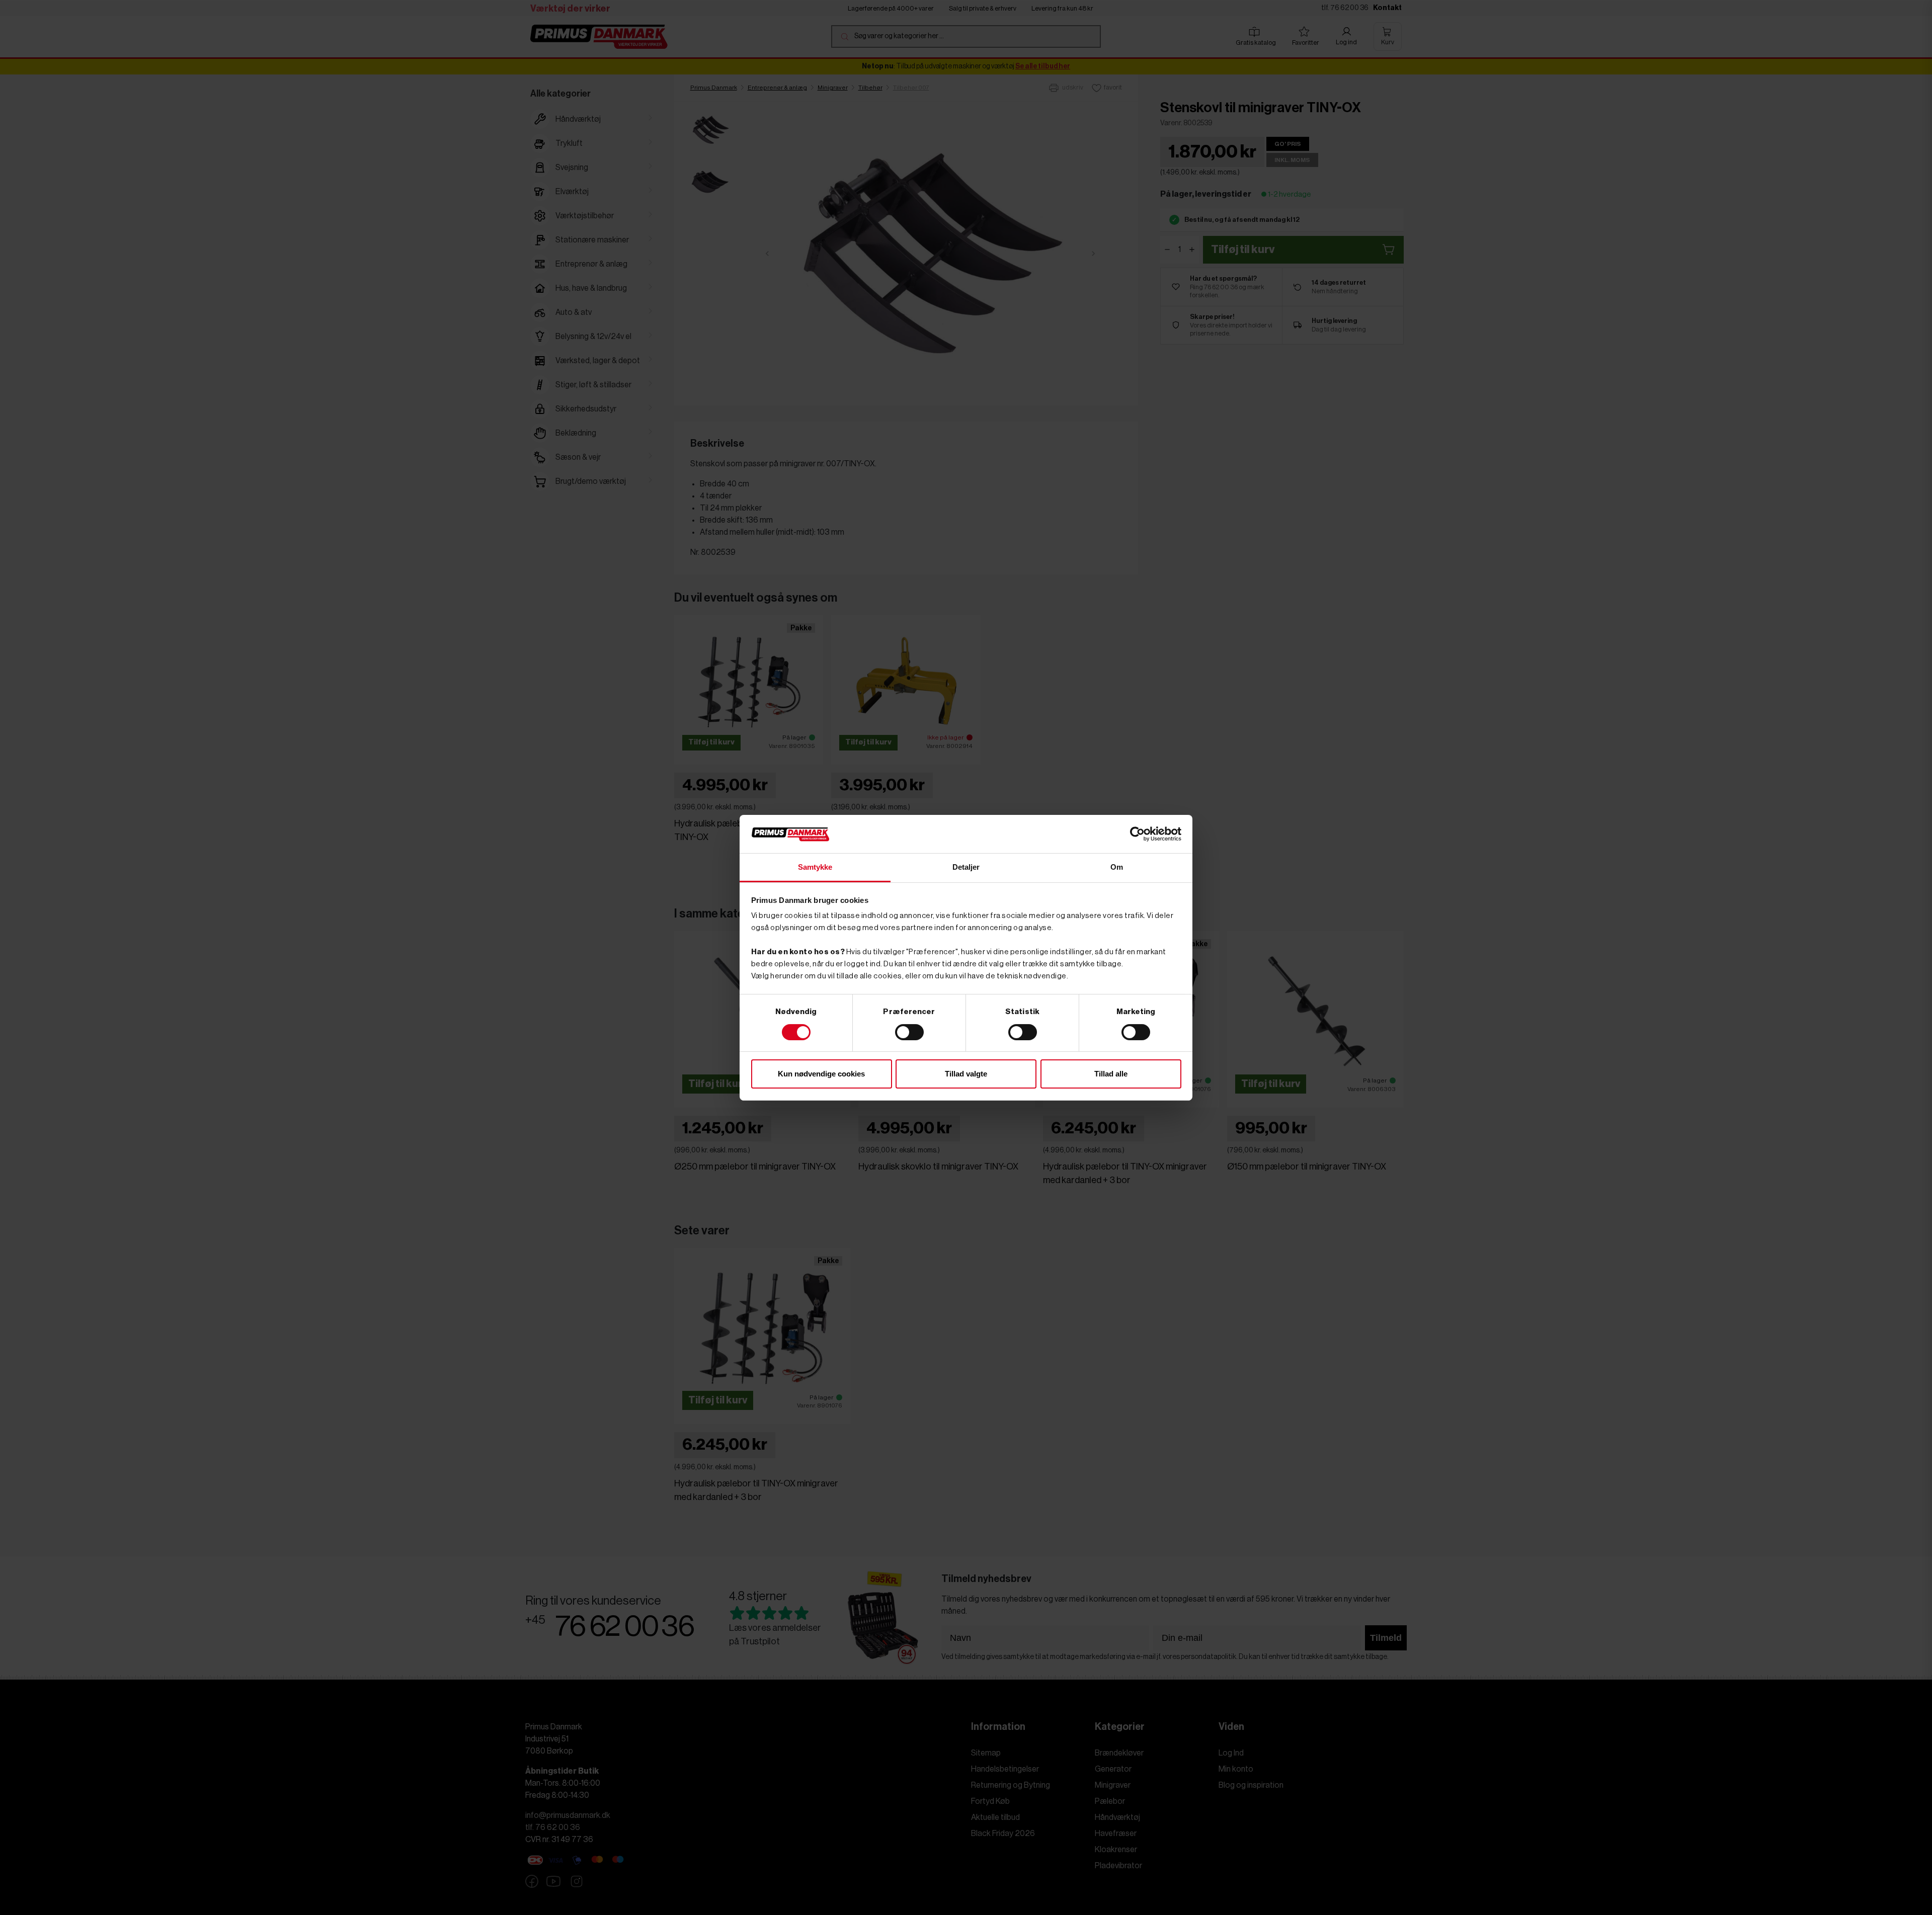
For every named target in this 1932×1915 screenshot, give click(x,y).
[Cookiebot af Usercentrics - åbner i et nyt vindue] (1137, 834)
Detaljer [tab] (966, 867)
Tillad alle (1111, 1074)
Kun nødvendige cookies (821, 1074)
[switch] (909, 1032)
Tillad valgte (966, 1074)
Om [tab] (1117, 867)
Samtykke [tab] (815, 867)
